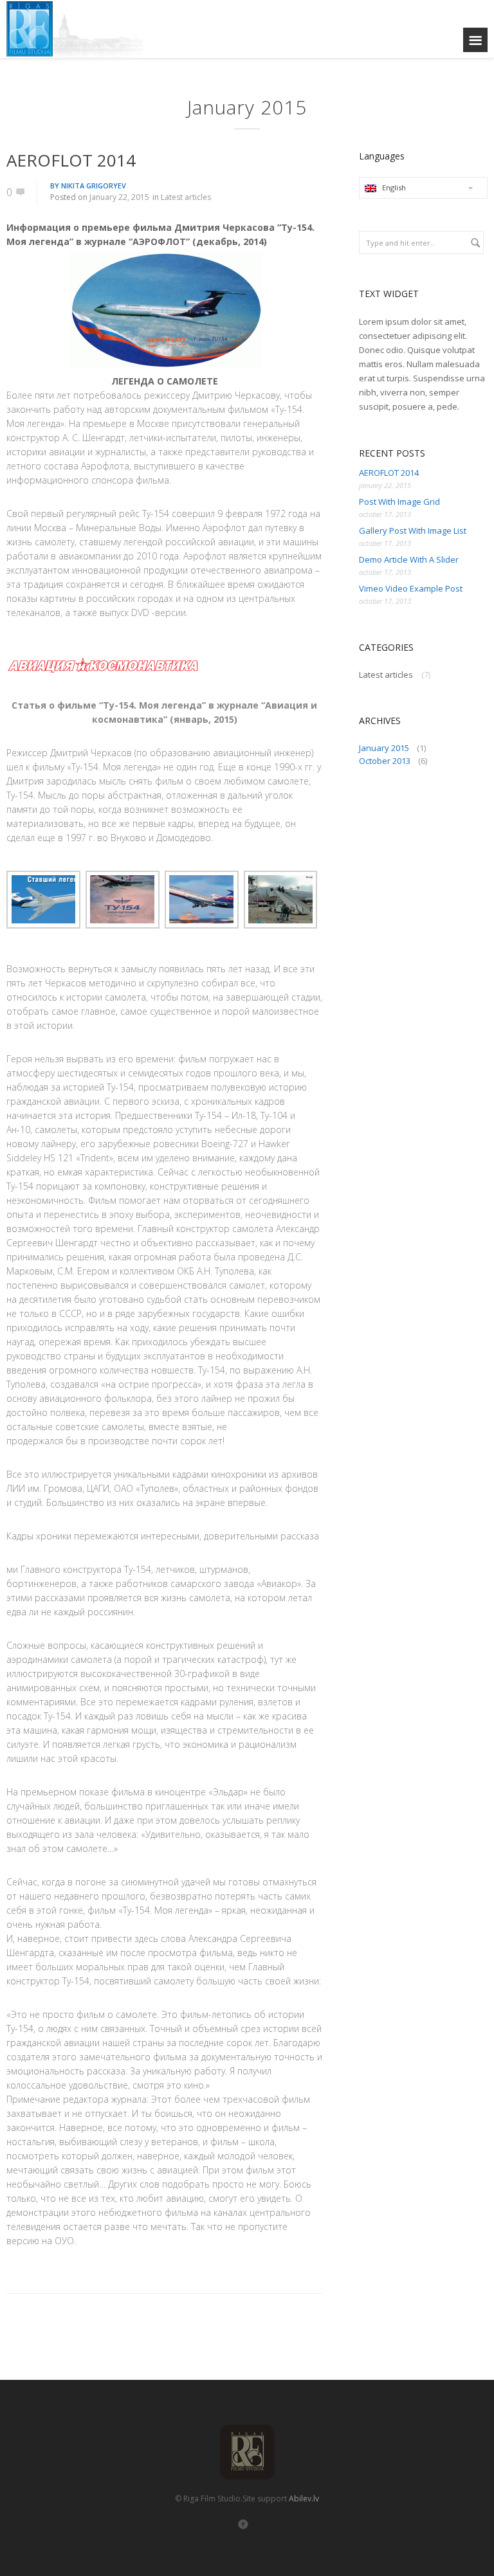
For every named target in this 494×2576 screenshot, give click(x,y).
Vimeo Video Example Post (411, 588)
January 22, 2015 (119, 197)
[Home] (87, 29)
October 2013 (385, 761)
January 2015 (384, 748)
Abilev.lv (304, 2499)
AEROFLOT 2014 (71, 160)
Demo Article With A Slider (409, 559)
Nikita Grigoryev (94, 186)
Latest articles (186, 197)
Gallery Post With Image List (413, 531)
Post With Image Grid (399, 502)
